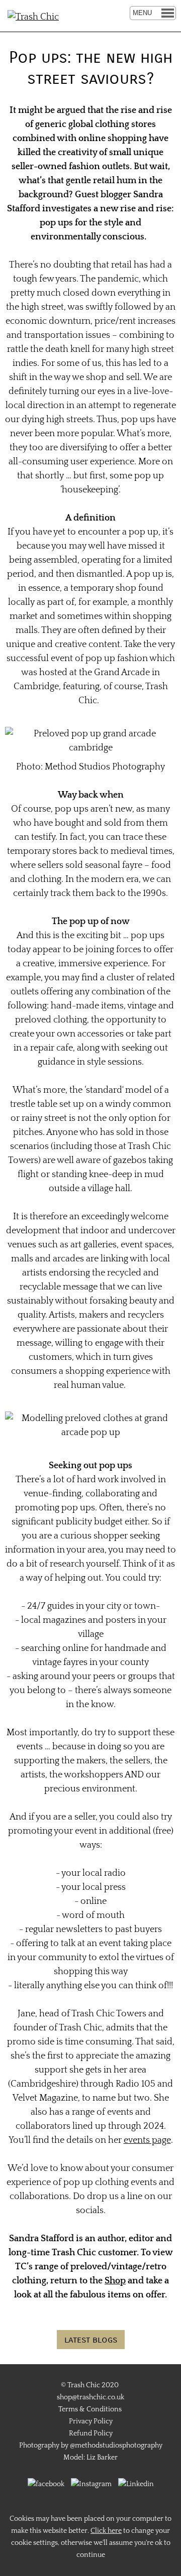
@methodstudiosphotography (116, 2445)
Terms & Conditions (90, 2409)
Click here (106, 2531)
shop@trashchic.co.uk (90, 2397)
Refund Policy (91, 2433)
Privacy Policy (91, 2421)
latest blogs (91, 2340)
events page (147, 2140)
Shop (115, 2281)
